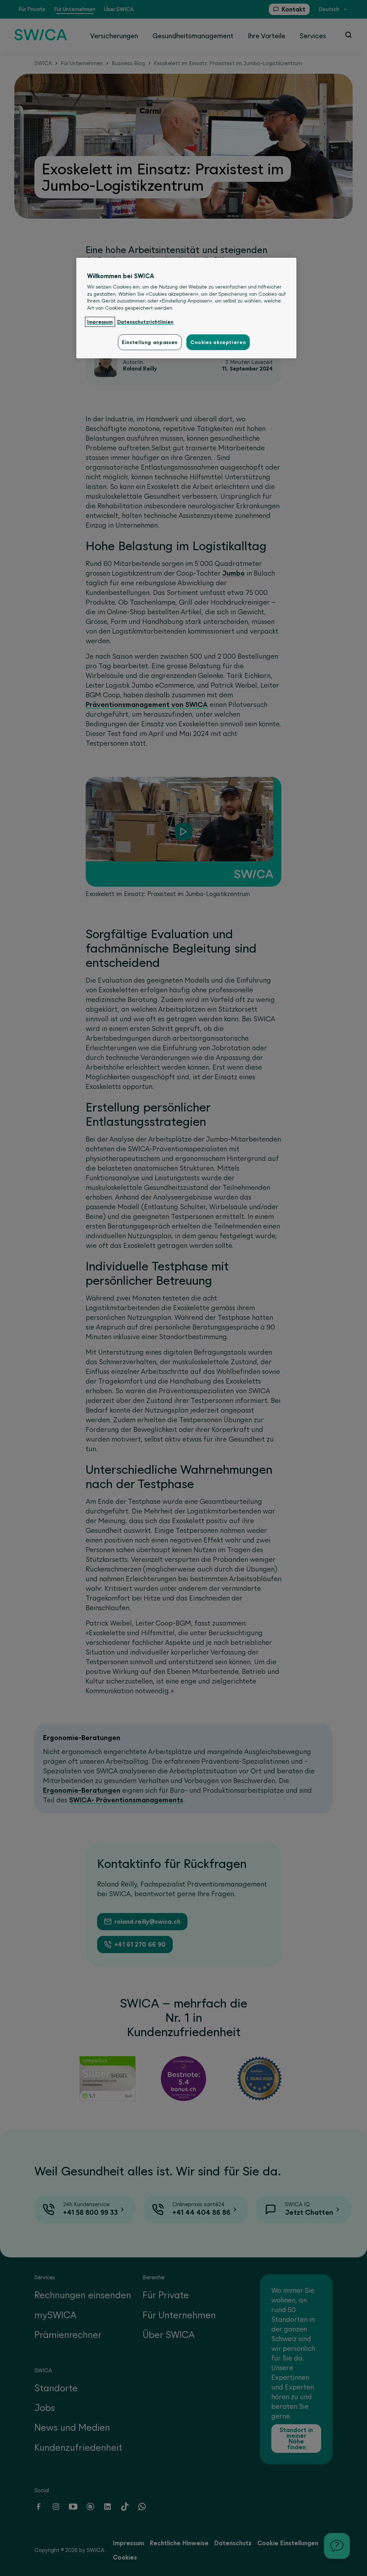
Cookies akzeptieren (218, 342)
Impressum (100, 322)
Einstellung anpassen (150, 342)
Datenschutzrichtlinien (145, 322)
